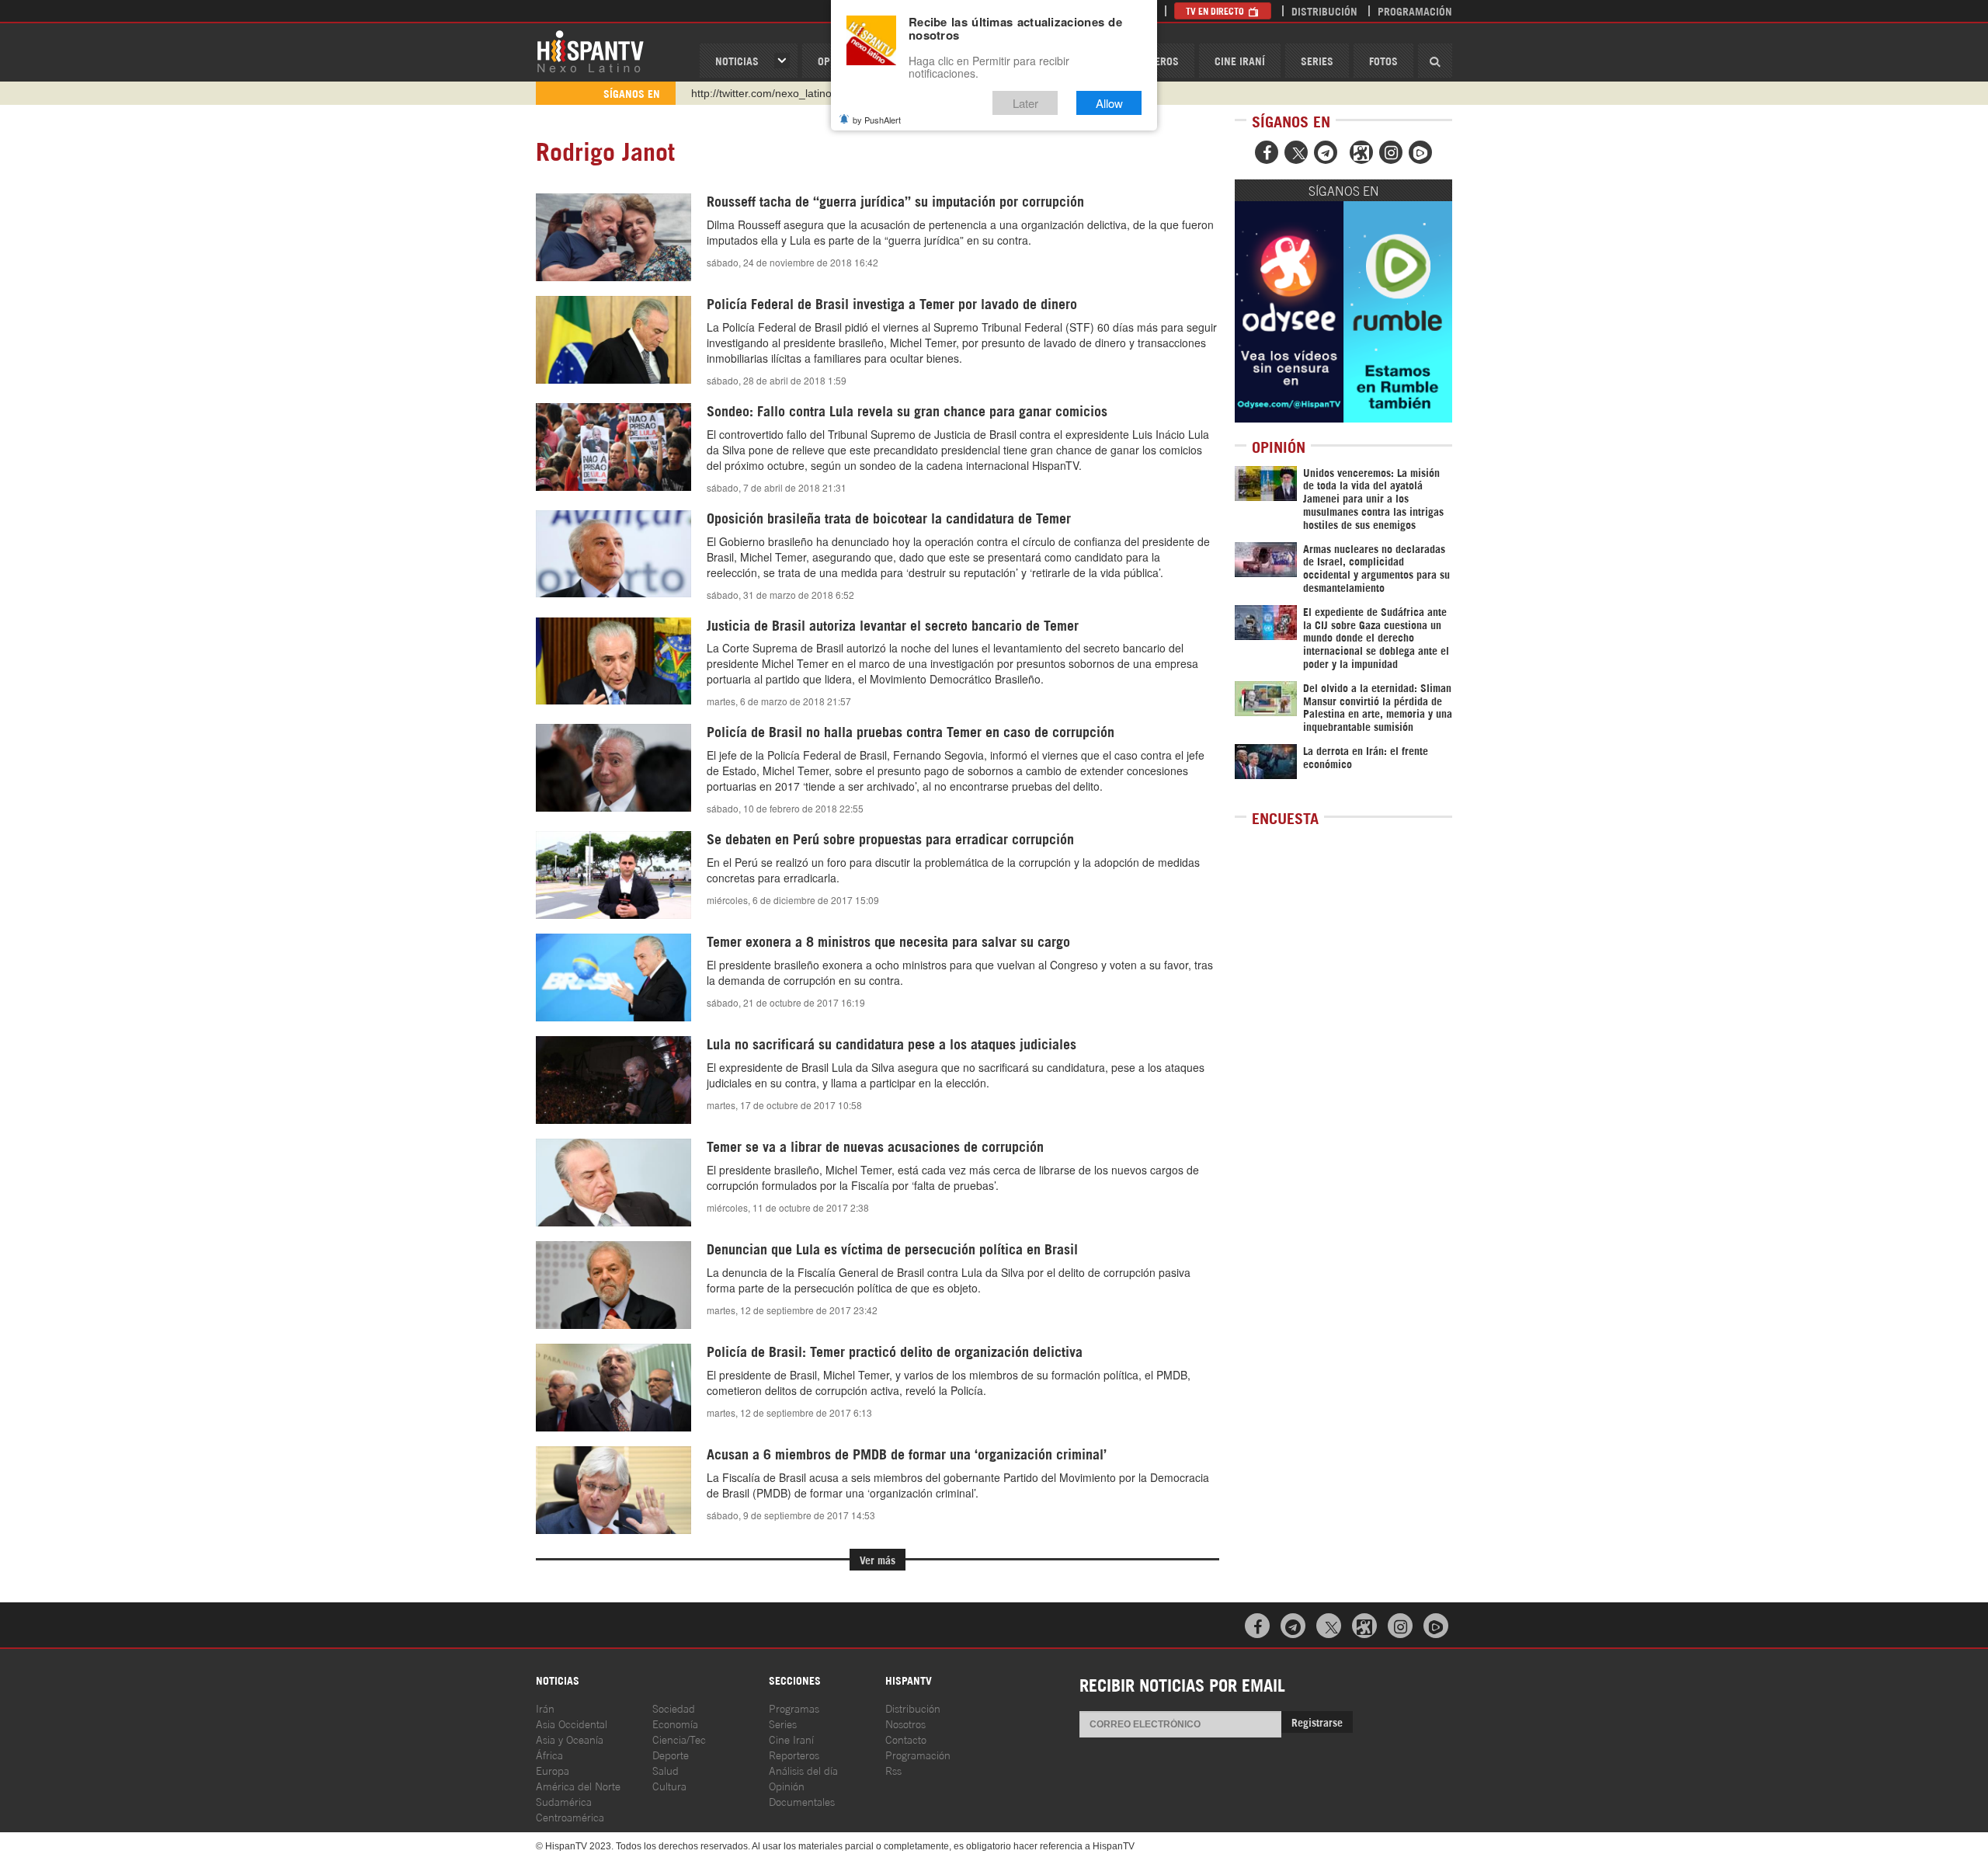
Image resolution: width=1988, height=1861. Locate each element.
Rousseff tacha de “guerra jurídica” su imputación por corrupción (895, 200)
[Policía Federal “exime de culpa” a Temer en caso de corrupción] (613, 767)
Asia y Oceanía (570, 1739)
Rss (893, 1770)
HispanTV (590, 50)
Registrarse (1317, 1722)
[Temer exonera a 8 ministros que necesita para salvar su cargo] (613, 977)
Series (1317, 60)
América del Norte (578, 1785)
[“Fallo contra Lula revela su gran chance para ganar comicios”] (613, 447)
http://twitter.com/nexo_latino (761, 93)
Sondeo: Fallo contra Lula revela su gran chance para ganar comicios (907, 410)
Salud (666, 1770)
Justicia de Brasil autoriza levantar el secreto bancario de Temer (893, 624)
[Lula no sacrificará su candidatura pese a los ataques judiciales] (613, 1080)
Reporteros (794, 1754)
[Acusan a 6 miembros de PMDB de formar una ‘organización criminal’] (613, 1490)
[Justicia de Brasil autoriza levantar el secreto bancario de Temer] (613, 661)
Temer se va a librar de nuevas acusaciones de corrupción (875, 1146)
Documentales (802, 1801)
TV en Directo (1216, 10)
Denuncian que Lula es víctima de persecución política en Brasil (892, 1248)
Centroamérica (570, 1816)
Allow (1109, 103)
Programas (794, 1708)
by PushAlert (877, 120)
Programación (1415, 10)
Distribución (1324, 10)
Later (1025, 103)
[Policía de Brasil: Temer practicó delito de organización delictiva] (613, 1387)
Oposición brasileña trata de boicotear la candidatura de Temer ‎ (891, 517)
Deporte (671, 1754)
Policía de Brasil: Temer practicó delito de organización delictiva (895, 1351)
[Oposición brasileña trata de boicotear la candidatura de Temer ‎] (613, 554)
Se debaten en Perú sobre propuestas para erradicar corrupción (890, 838)
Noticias (737, 60)
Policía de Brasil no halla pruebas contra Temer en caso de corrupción (911, 731)
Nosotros (905, 1723)
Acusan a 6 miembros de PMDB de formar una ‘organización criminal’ (907, 1453)
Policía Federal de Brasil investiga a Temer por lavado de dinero (892, 303)
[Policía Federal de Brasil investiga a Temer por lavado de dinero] (613, 340)
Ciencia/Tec (679, 1739)
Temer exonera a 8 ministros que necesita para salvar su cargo (888, 941)
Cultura (669, 1785)
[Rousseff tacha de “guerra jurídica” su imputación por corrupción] (613, 237)
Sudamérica (564, 1801)
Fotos (1383, 60)
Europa (553, 1770)
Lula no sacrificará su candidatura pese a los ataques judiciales (891, 1043)
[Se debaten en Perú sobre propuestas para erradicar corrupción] (613, 875)
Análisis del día (803, 1770)
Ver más (878, 1559)
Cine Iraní (1240, 60)
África (549, 1754)
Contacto (906, 1739)
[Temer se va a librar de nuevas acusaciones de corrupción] (613, 1183)
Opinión (787, 1785)
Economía (675, 1723)
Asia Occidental (572, 1723)
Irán (545, 1708)
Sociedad (674, 1708)
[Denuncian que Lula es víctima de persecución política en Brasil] (613, 1285)
